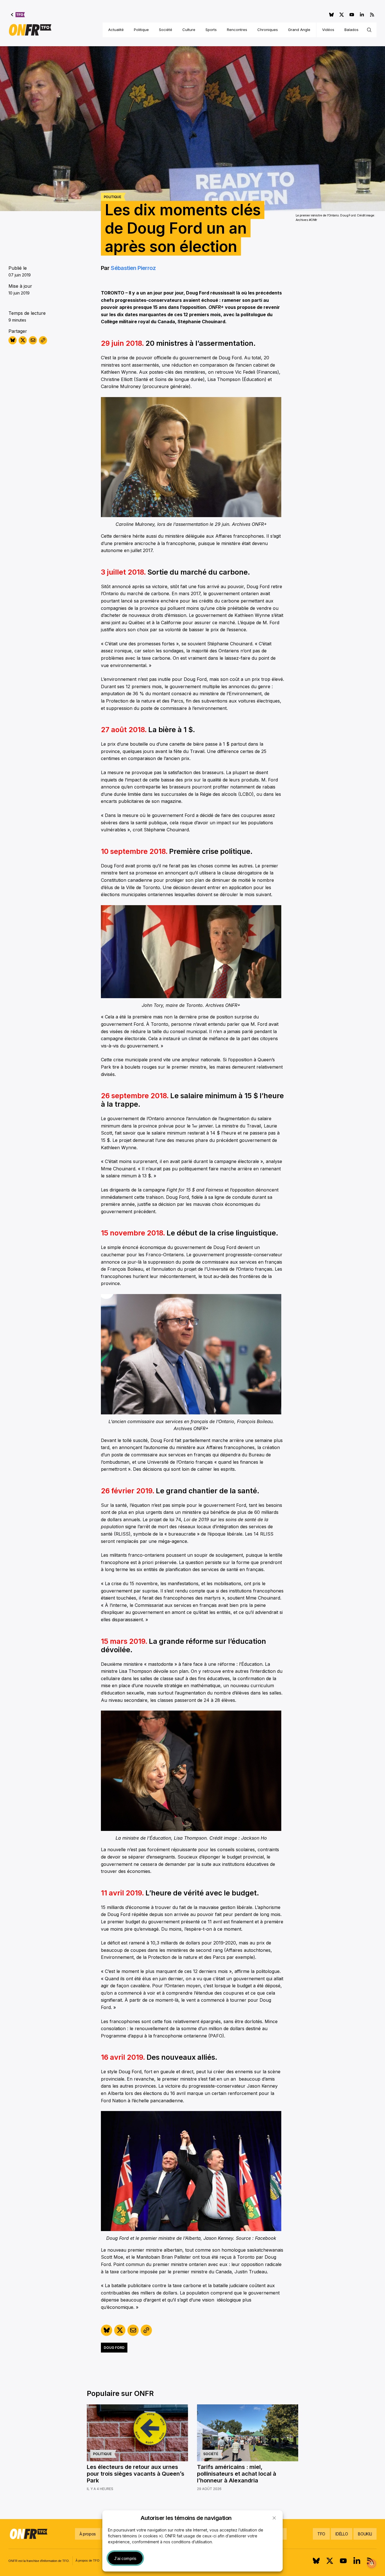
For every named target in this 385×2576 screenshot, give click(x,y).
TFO (321, 2534)
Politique (141, 30)
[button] (274, 2518)
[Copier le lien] (43, 340)
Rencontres (237, 30)
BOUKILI (365, 2534)
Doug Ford (114, 2348)
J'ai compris (125, 2558)
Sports (211, 30)
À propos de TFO (88, 2561)
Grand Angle (299, 30)
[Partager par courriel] (33, 340)
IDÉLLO (342, 2534)
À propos (88, 2534)
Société (166, 30)
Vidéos (328, 30)
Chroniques (268, 30)
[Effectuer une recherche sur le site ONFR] (369, 30)
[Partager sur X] (23, 340)
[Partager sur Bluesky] (13, 340)
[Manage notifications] (372, 2564)
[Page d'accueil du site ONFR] (30, 30)
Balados (351, 30)
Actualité (116, 30)
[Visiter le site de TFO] (18, 15)
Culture (189, 30)
